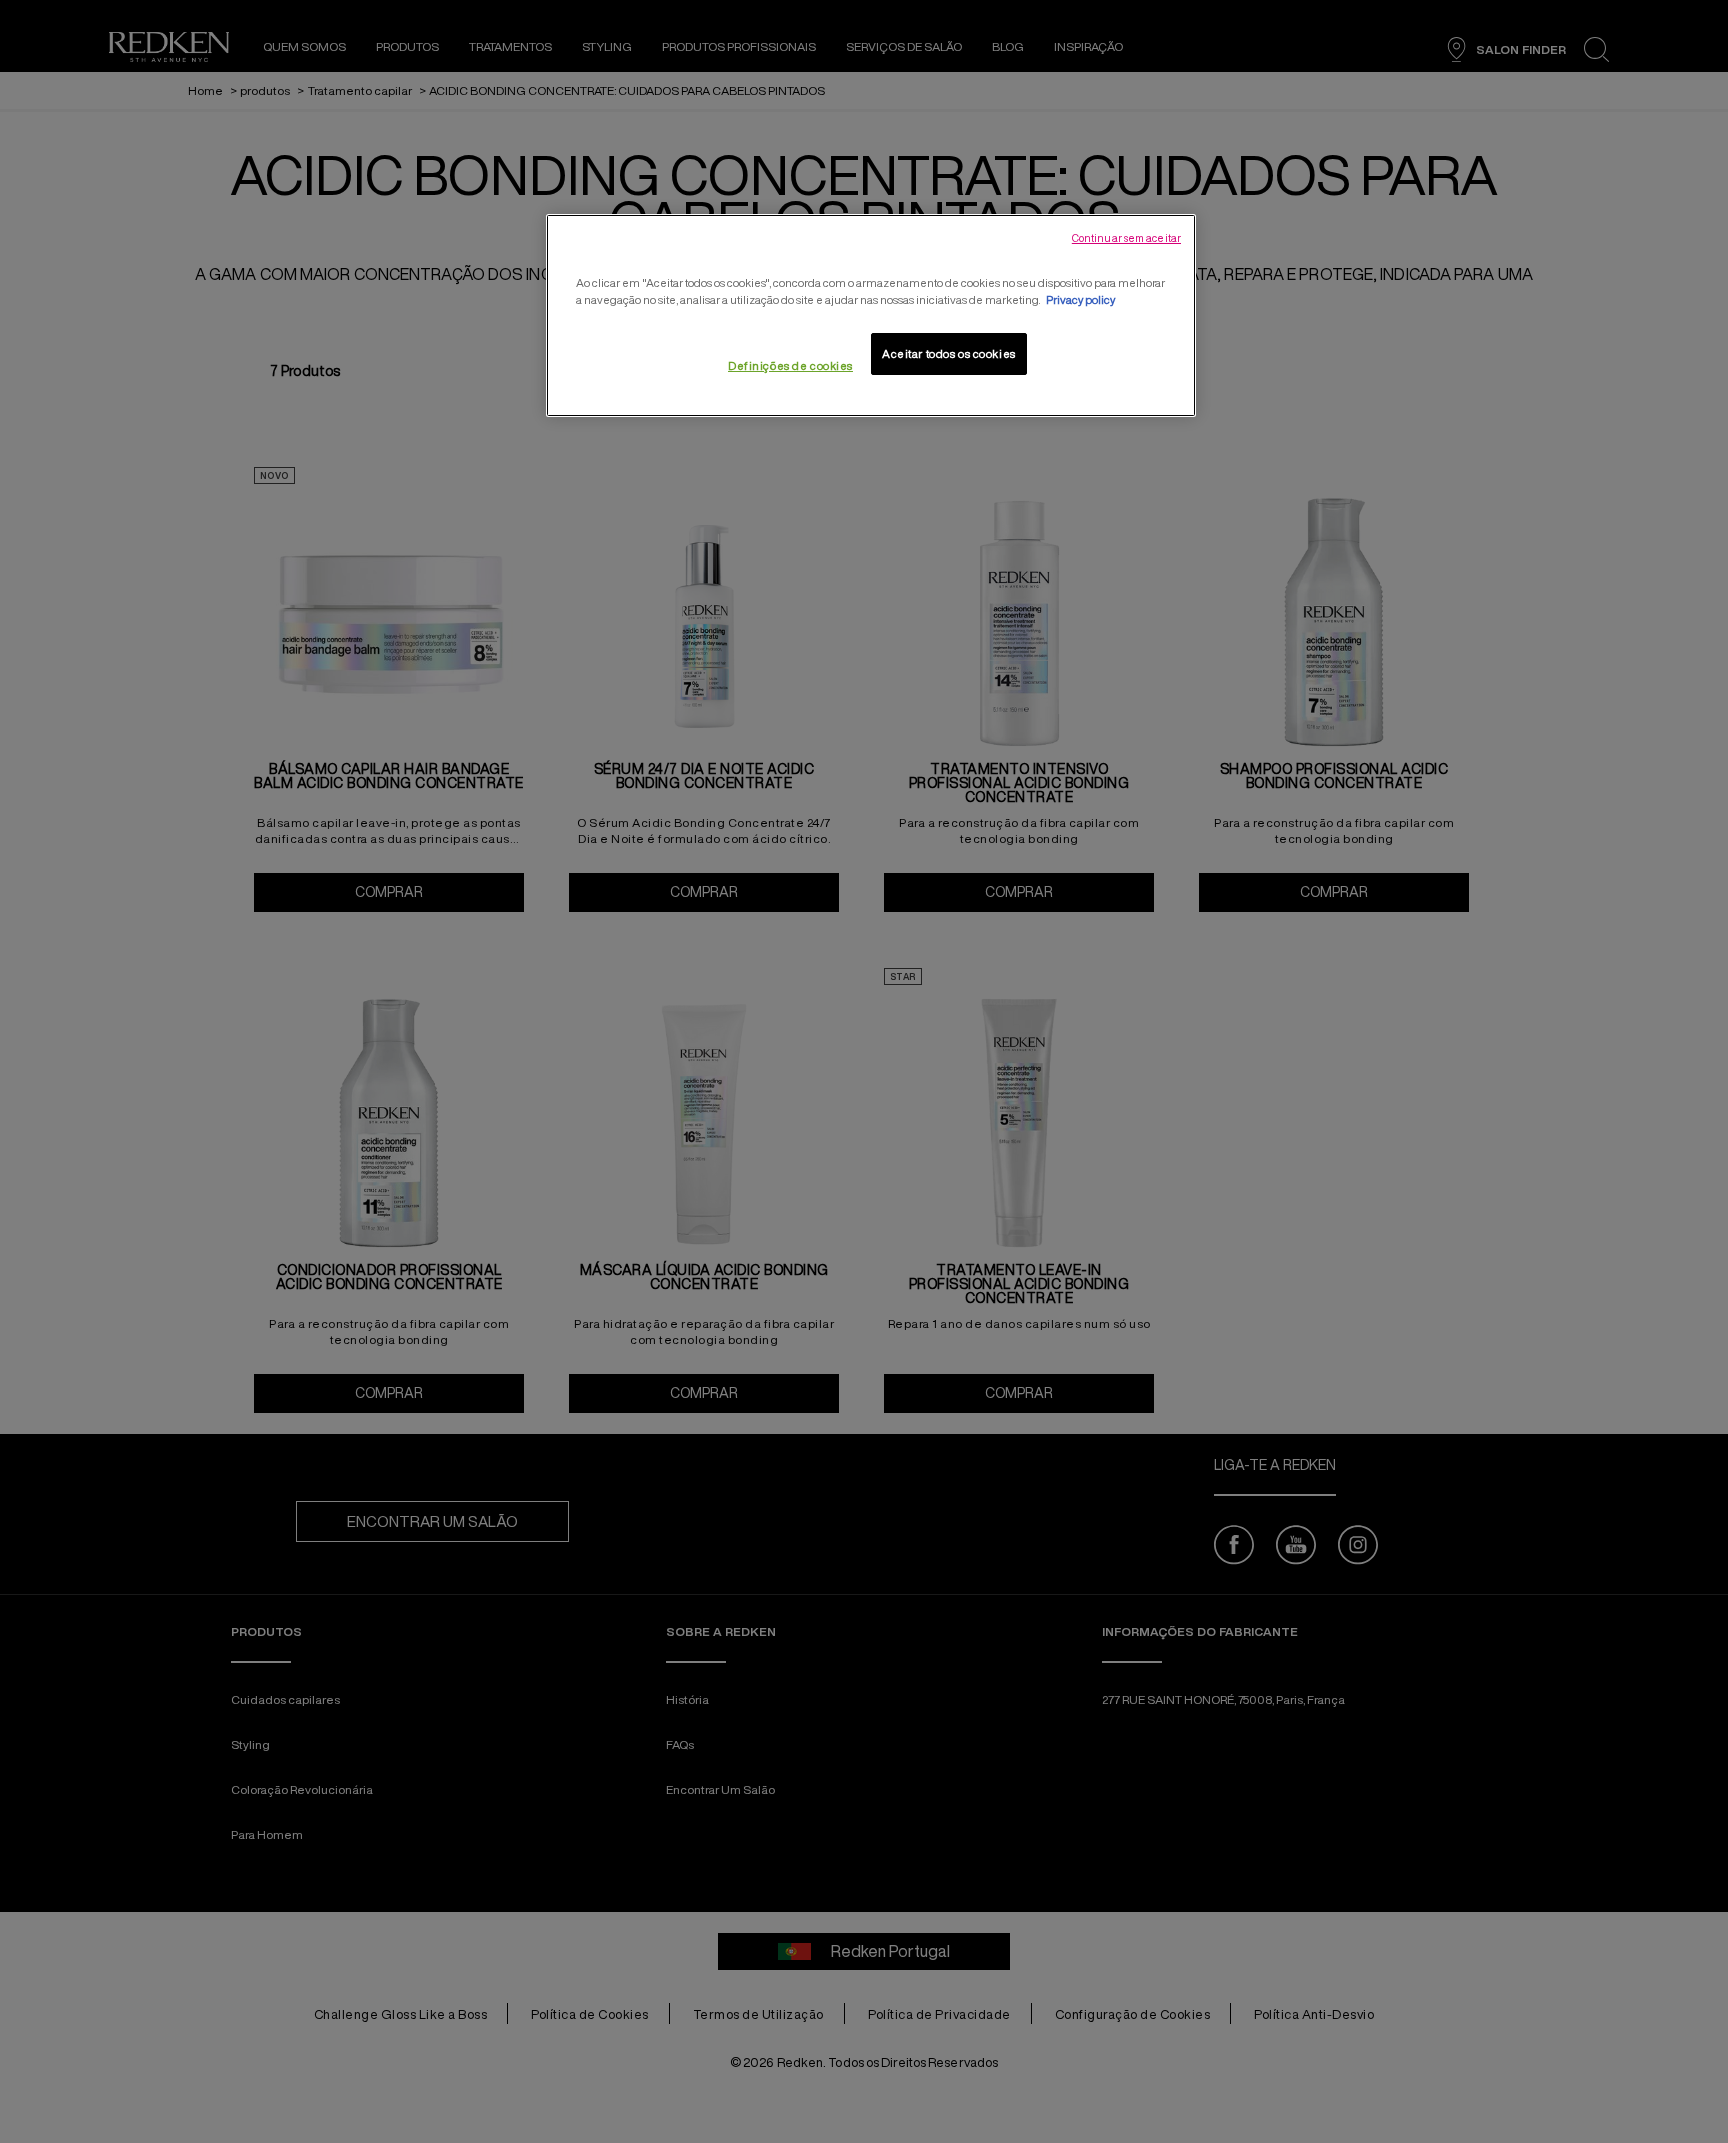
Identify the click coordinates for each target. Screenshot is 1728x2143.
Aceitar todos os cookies (949, 353)
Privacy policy (1080, 299)
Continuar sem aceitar (1126, 238)
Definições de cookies (790, 365)
